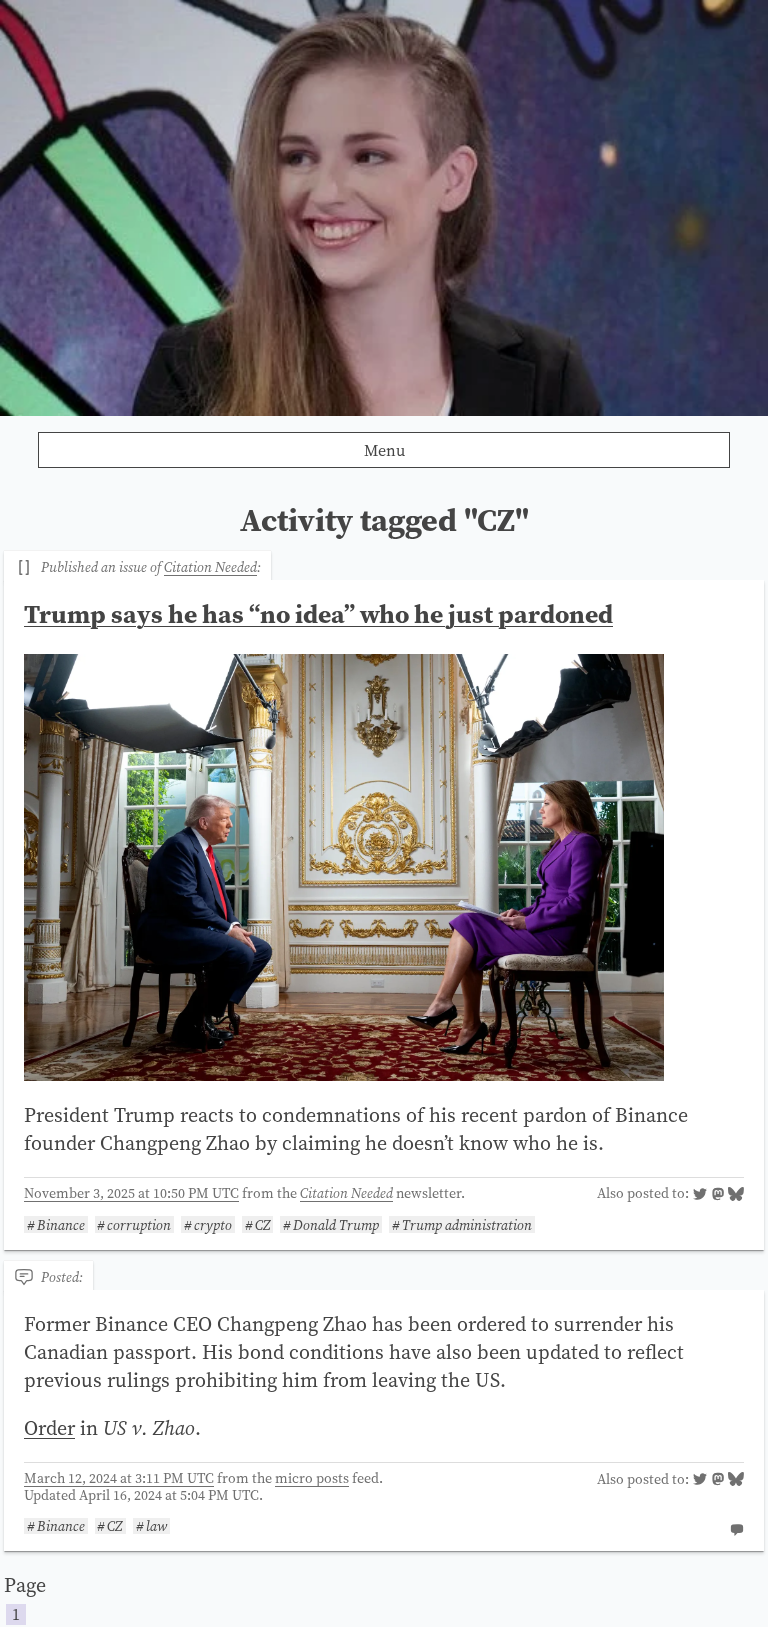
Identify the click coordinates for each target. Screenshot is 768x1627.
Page (25, 1598)
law (156, 1526)
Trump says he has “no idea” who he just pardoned (318, 614)
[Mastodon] (718, 1196)
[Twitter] (700, 1196)
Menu (384, 450)
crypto (213, 1224)
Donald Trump (336, 1224)
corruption (139, 1224)
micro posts (312, 1478)
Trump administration (467, 1224)
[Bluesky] (736, 1196)
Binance (61, 1224)
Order (49, 1428)
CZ (263, 1224)
